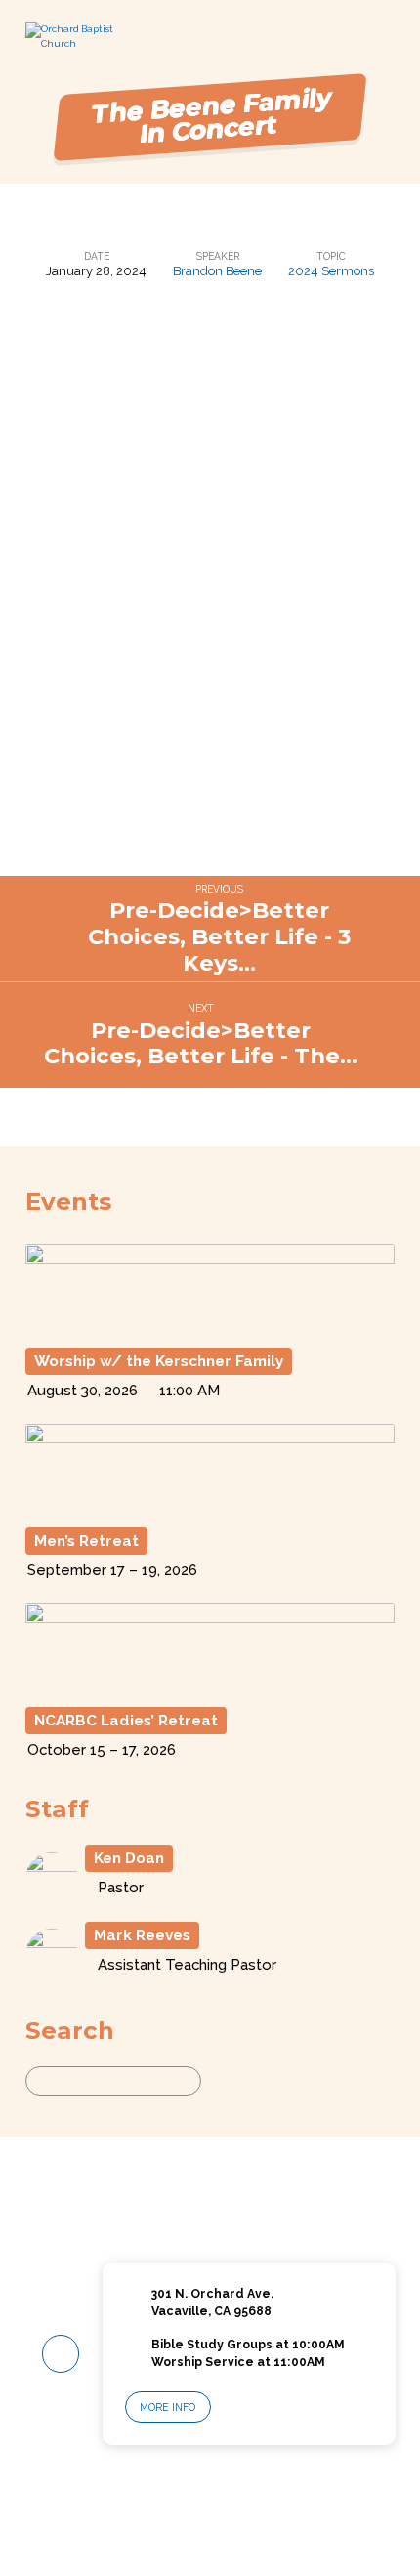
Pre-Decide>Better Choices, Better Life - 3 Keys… (219, 936)
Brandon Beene (217, 271)
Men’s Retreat (86, 1541)
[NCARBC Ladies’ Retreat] (210, 1687)
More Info (168, 2407)
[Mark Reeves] (52, 1973)
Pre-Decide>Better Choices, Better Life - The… (201, 1043)
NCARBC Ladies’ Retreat (126, 1721)
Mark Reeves (142, 1935)
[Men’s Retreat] (210, 1507)
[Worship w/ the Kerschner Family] (210, 1328)
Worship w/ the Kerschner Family (159, 1361)
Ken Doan (129, 1858)
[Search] (219, 2080)
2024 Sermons (331, 271)
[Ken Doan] (52, 1896)
